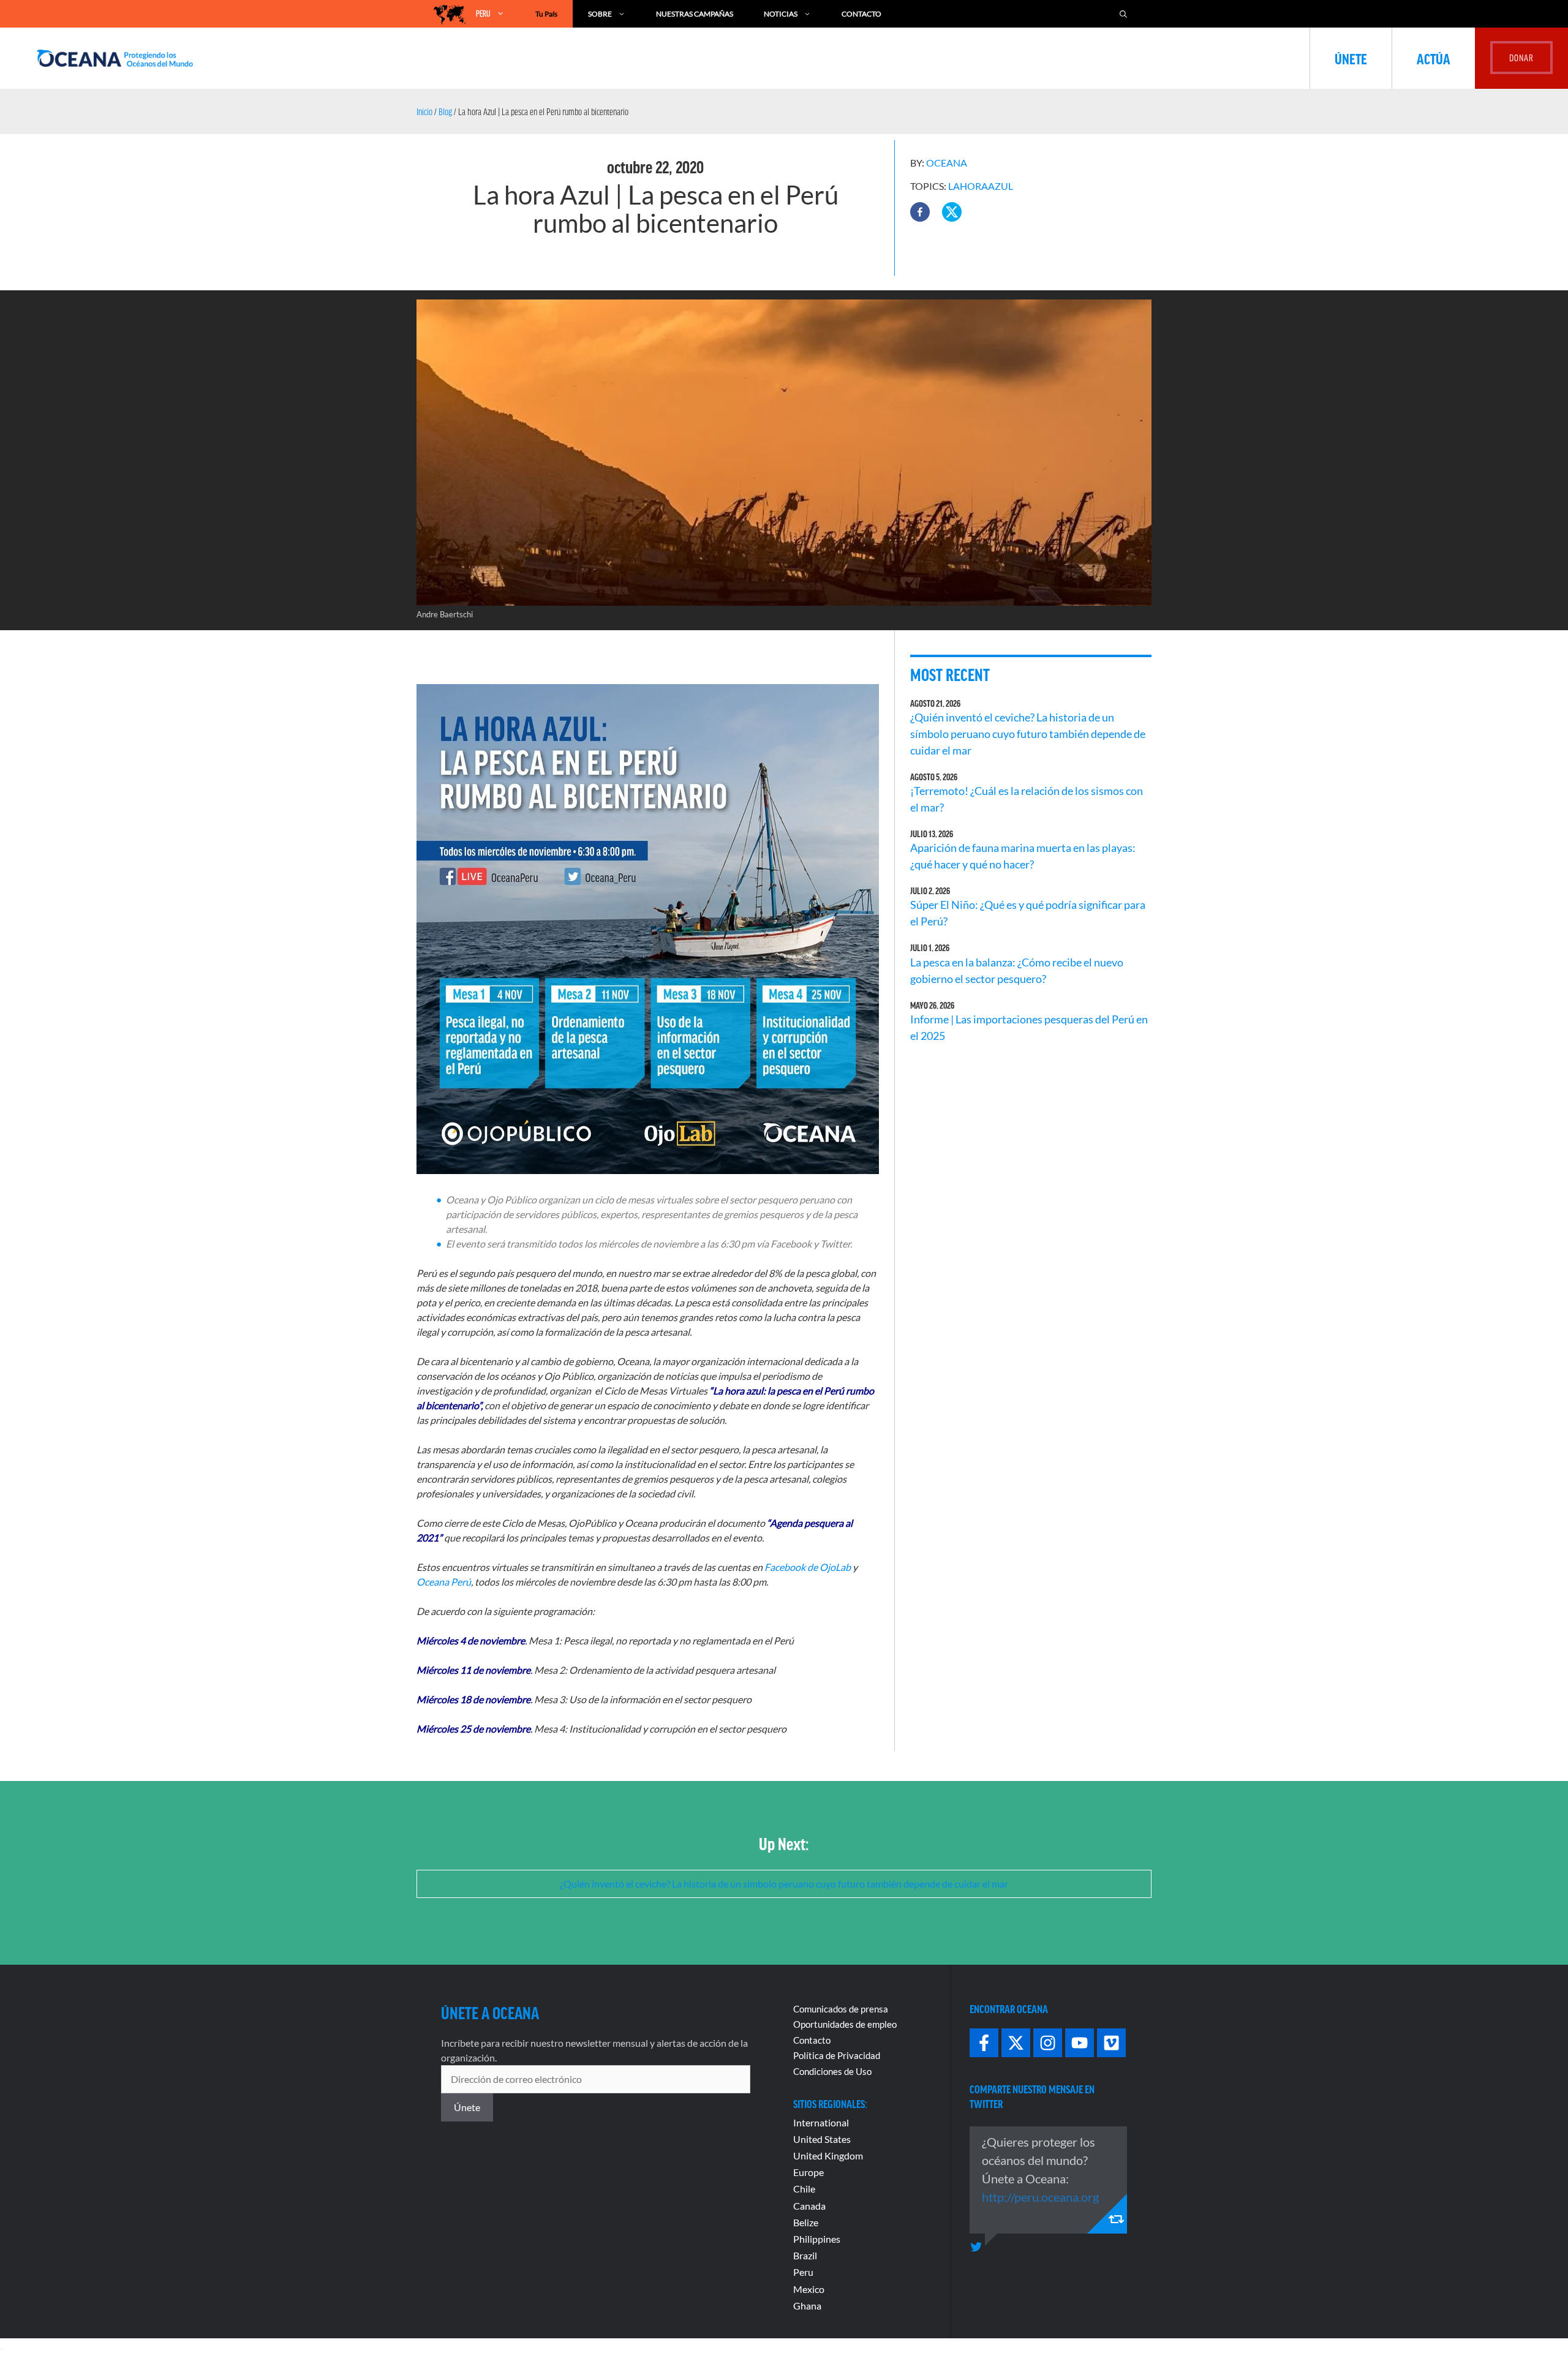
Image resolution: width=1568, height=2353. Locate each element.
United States (822, 2139)
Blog (445, 111)
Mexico (809, 2289)
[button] (920, 212)
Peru (803, 2272)
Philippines (817, 2239)
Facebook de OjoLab (808, 1567)
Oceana (947, 163)
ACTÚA (1434, 58)
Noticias (781, 14)
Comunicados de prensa (841, 2009)
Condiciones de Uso (832, 2071)
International (821, 2122)
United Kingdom (828, 2155)
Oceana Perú (444, 1582)
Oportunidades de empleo (845, 2024)
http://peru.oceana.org (1040, 2197)
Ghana (807, 2306)
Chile (804, 2189)
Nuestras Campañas (695, 14)
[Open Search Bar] (1123, 14)
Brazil (805, 2255)
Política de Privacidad (837, 2055)
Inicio (424, 111)
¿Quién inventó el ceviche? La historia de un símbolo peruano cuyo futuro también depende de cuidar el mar (1028, 734)
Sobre (600, 14)
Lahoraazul (981, 186)
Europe (809, 2172)
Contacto (861, 14)
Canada (809, 2206)
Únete (1351, 58)
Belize (806, 2222)
